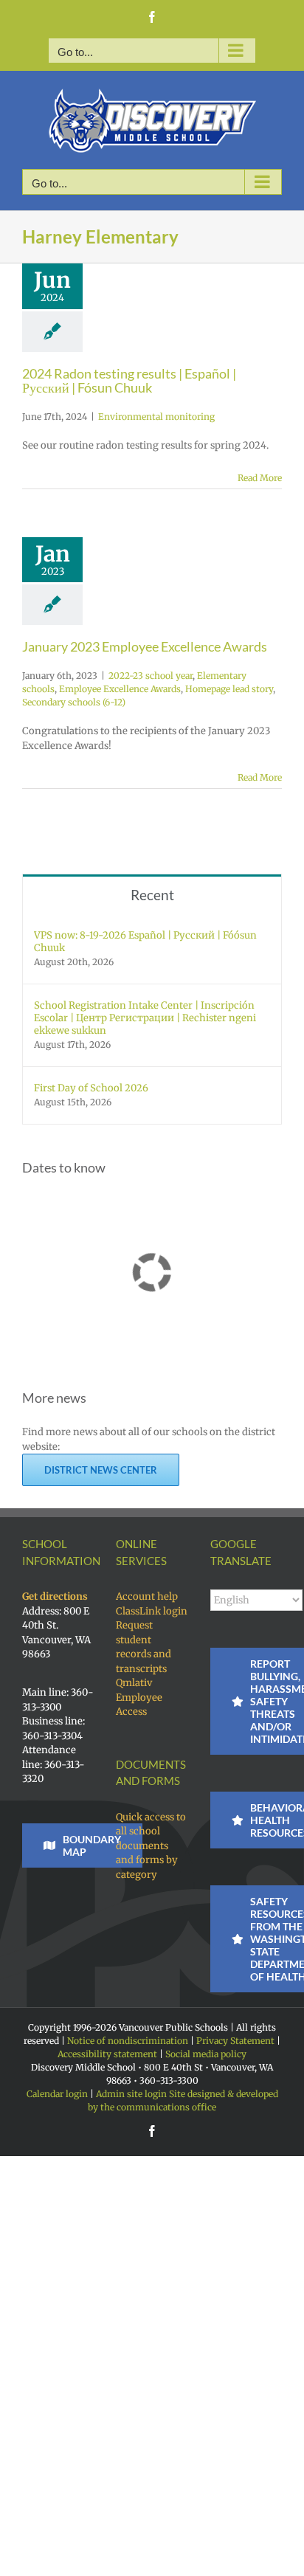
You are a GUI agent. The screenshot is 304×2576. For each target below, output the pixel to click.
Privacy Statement (235, 2041)
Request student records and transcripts (144, 1647)
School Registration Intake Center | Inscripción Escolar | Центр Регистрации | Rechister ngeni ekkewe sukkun (145, 1018)
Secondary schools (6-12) (74, 702)
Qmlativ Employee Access (139, 1697)
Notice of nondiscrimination (128, 2041)
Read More (260, 478)
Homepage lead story (229, 689)
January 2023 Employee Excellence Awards (145, 646)
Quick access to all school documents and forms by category (151, 1846)
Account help (147, 1596)
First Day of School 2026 (91, 1088)
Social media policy (206, 2054)
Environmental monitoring (156, 417)
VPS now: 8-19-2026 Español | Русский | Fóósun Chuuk (145, 942)
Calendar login (57, 2094)
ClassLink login (152, 1611)
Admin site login (131, 2094)
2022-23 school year (151, 676)
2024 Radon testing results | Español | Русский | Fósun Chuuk (129, 381)
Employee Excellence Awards (120, 689)
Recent (152, 895)
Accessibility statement (107, 2054)
